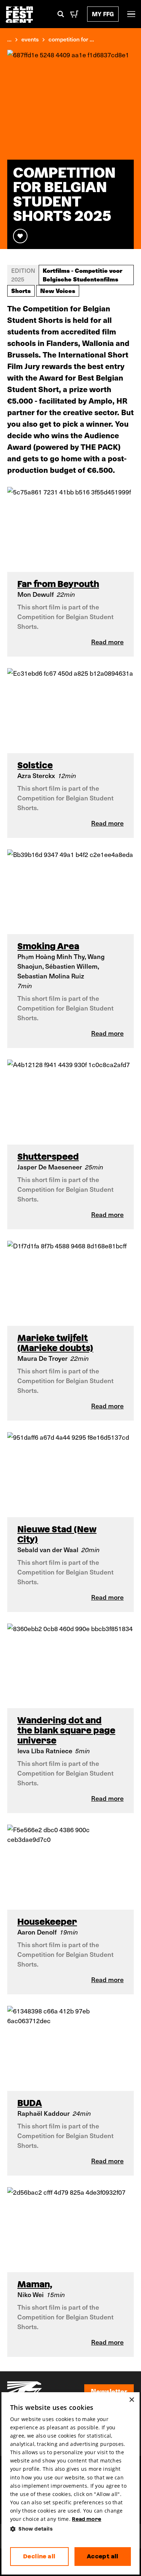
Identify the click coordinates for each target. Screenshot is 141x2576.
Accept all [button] (103, 2556)
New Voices (58, 290)
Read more (87, 2519)
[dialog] (70, 2484)
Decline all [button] (39, 2556)
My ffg (103, 14)
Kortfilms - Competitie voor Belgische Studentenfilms (82, 275)
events (30, 39)
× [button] (131, 2400)
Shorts (21, 290)
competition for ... (71, 39)
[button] (70, 2529)
